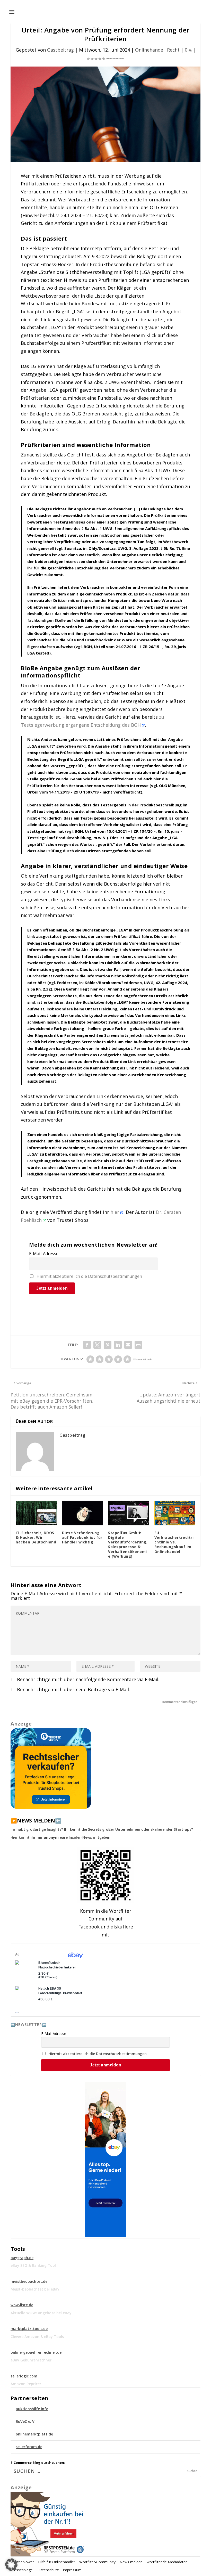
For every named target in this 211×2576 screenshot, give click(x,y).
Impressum (72, 2570)
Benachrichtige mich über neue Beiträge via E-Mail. (73, 1689)
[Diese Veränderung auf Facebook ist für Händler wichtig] (83, 1513)
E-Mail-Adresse (44, 1254)
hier (115, 1212)
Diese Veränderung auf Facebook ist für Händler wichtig (82, 1537)
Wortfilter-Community (97, 2562)
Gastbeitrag (60, 50)
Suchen (192, 2471)
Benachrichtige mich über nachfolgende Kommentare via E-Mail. (88, 1679)
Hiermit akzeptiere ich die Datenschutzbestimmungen (89, 1276)
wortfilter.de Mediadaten (167, 2562)
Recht (173, 50)
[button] (11, 2565)
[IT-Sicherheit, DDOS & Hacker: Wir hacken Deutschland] (36, 1513)
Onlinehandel (150, 50)
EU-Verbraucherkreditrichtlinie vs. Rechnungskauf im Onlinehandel (174, 1542)
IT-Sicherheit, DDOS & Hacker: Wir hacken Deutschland (36, 1537)
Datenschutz (48, 2570)
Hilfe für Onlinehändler (57, 2562)
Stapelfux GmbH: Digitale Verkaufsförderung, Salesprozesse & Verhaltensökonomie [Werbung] (128, 1544)
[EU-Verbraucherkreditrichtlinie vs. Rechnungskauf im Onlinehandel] (175, 1513)
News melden (131, 2562)
